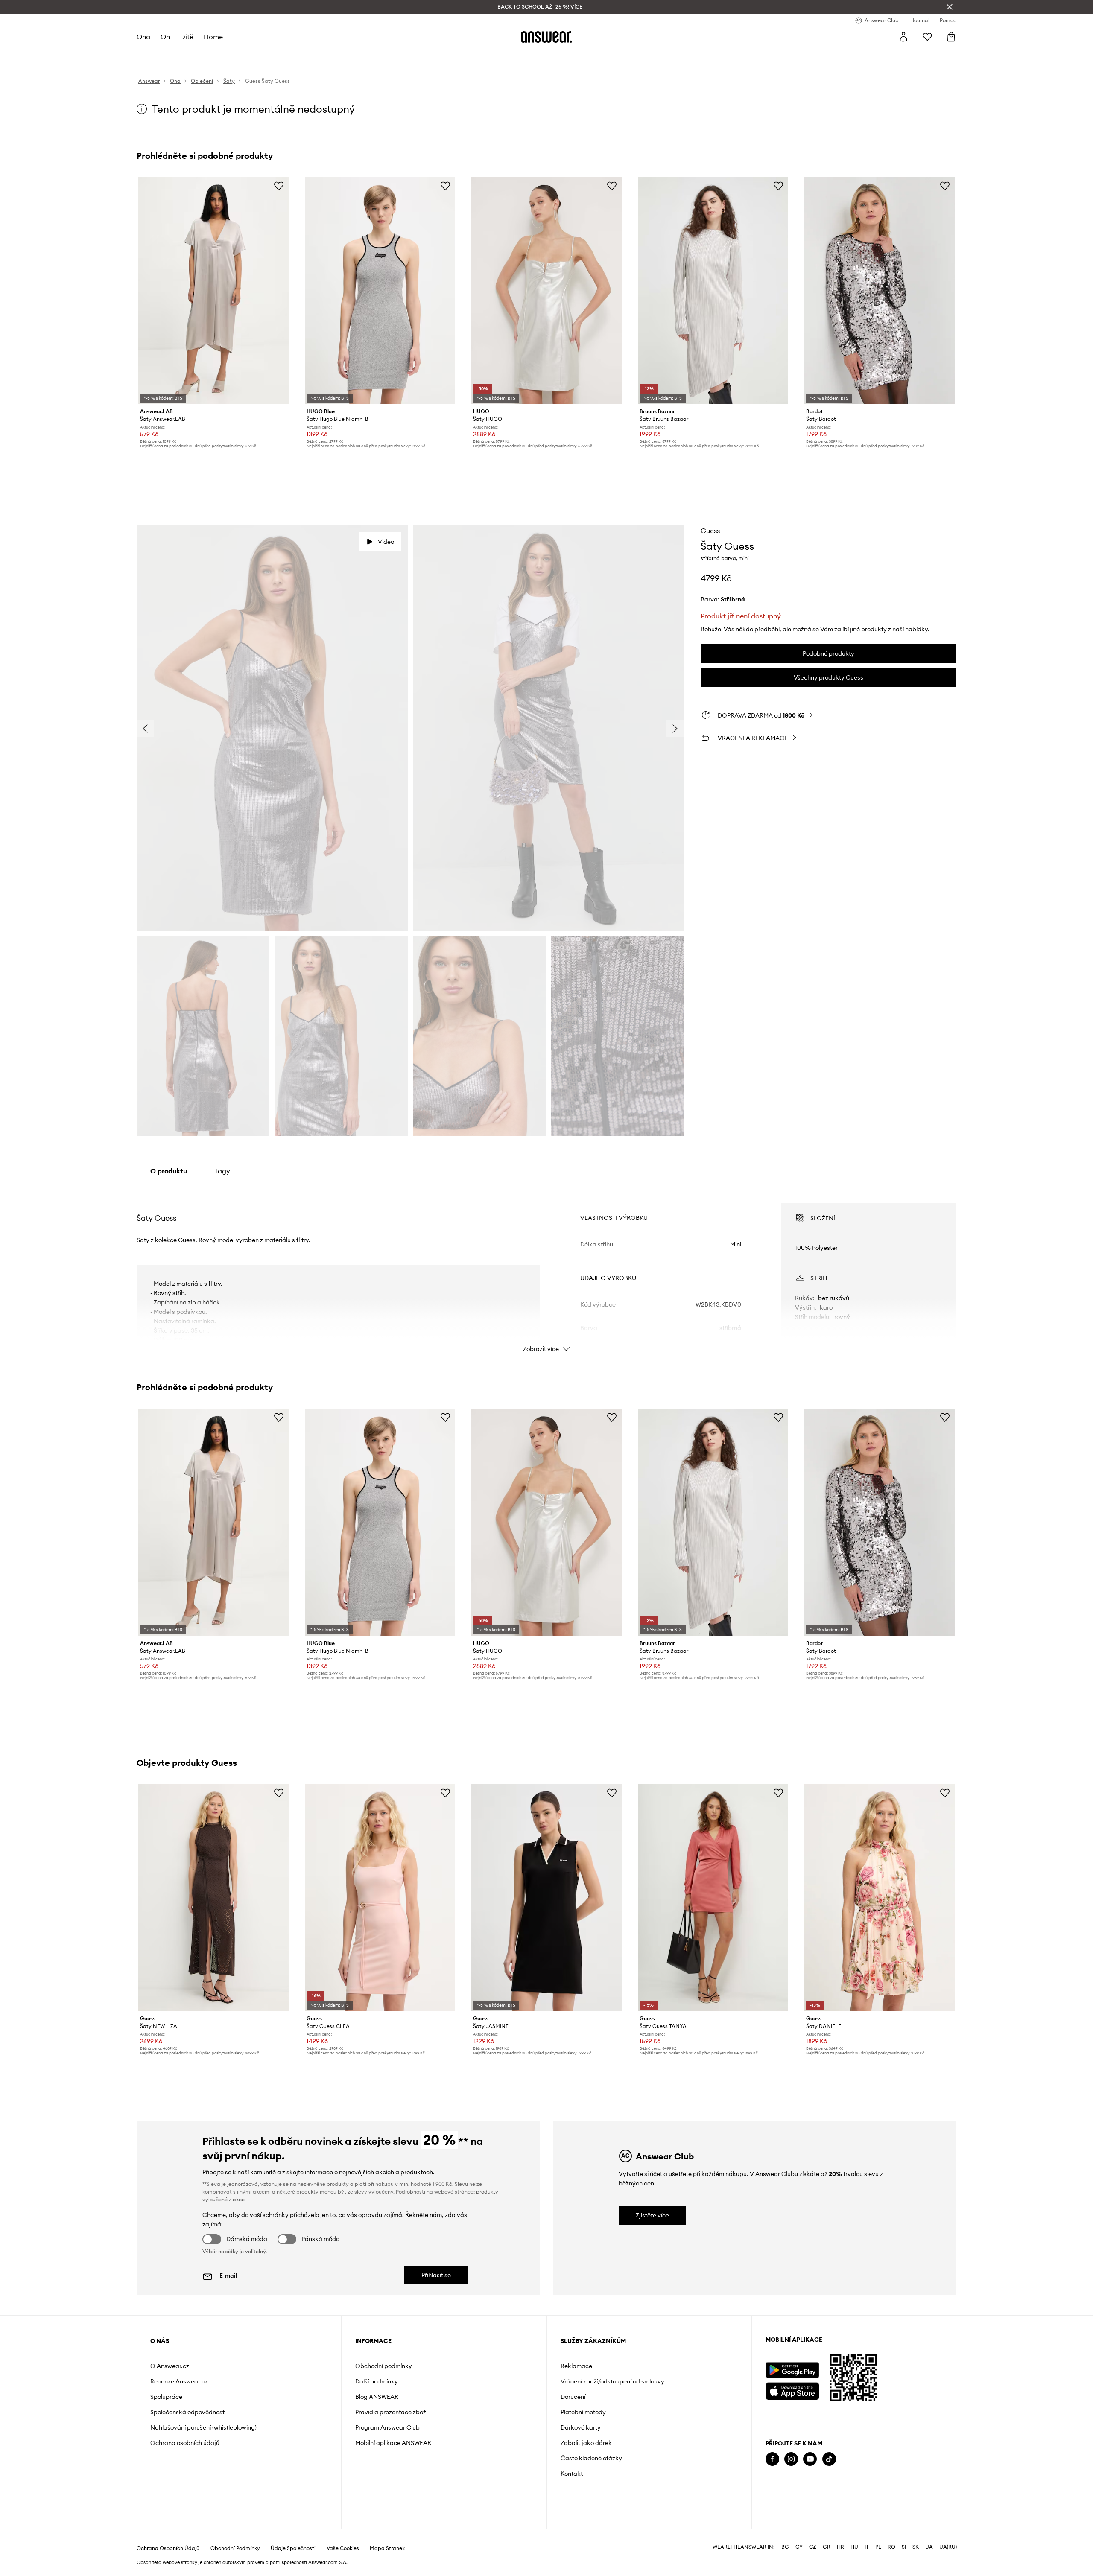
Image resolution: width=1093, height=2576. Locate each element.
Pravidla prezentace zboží (391, 2412)
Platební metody (583, 2412)
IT (867, 2547)
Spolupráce (166, 2397)
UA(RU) (948, 2547)
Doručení (573, 2397)
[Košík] (951, 37)
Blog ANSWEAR (377, 2397)
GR (827, 2547)
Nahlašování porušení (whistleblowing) (203, 2427)
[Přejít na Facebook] (772, 2459)
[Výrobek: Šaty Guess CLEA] (380, 1898)
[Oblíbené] (927, 37)
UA (929, 2547)
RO (891, 2547)
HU (854, 2547)
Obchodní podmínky (384, 2366)
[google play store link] (792, 2370)
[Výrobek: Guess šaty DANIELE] (880, 1898)
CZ (813, 2547)
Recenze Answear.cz (179, 2381)
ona (143, 37)
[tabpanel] (546, 1270)
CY (799, 2547)
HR (840, 2547)
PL (878, 2547)
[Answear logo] (546, 37)
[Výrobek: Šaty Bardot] (880, 291)
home (213, 37)
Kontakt (572, 2474)
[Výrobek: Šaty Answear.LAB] (213, 291)
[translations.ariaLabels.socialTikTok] (829, 2459)
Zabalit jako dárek (586, 2443)
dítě (187, 37)
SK (916, 2547)
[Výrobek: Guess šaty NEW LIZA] (213, 1898)
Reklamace (576, 2366)
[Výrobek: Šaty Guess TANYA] (713, 1898)
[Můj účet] (903, 37)
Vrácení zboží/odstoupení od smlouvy (612, 2381)
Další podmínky (377, 2381)
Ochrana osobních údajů (185, 2443)
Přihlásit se (436, 2275)
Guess (710, 531)
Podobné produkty (829, 653)
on (165, 37)
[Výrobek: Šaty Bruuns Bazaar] (713, 291)
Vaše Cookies (343, 2548)
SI (904, 2547)
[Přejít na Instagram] (791, 2459)
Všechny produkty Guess (829, 677)
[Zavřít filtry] (950, 7)
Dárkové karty (581, 2427)
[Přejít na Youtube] (810, 2459)
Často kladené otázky (591, 2458)
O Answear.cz (170, 2366)
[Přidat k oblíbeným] (279, 186)
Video (386, 542)
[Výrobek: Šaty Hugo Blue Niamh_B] (380, 291)
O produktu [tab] (169, 1171)
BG (785, 2547)
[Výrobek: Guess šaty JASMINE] (546, 1898)
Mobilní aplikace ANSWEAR (393, 2443)
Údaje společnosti (293, 2548)
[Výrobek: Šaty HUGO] (546, 291)
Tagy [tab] (222, 1171)
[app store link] (792, 2390)
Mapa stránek (387, 2548)
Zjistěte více (652, 2215)
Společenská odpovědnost (187, 2412)
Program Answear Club (387, 2427)
